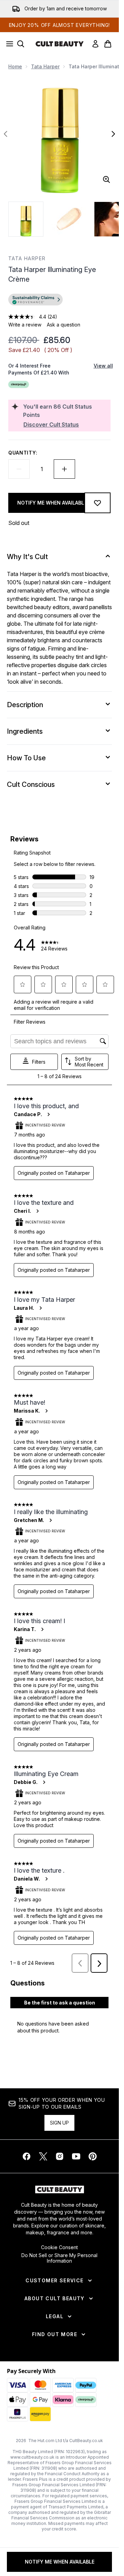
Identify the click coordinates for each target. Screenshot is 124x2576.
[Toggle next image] (113, 134)
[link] (95, 44)
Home (15, 66)
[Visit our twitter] (43, 2156)
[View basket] (108, 44)
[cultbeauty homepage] (60, 44)
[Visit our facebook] (27, 2156)
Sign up (59, 2123)
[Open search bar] (21, 44)
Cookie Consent (59, 2247)
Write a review (25, 325)
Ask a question (64, 325)
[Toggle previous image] (6, 134)
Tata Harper (45, 66)
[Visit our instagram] (60, 2156)
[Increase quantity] (64, 469)
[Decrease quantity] (19, 469)
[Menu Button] (8, 44)
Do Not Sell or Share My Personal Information (59, 2258)
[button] (59, 301)
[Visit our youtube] (76, 2156)
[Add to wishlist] (97, 503)
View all (103, 366)
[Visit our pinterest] (93, 2156)
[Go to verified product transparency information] (35, 300)
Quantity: (23, 453)
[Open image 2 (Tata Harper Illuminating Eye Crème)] (69, 219)
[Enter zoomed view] (106, 179)
